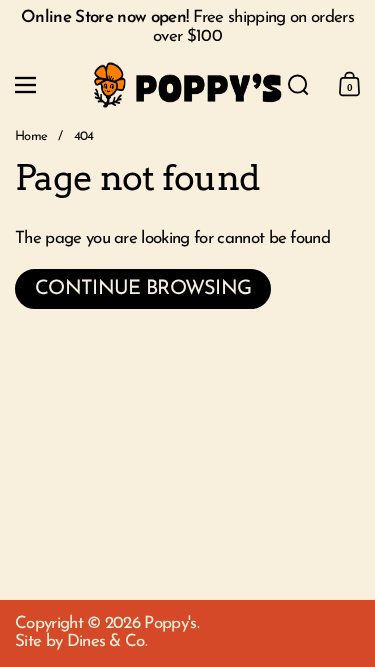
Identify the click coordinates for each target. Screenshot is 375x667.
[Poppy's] (188, 85)
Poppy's (170, 623)
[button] (298, 85)
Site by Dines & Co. (81, 641)
